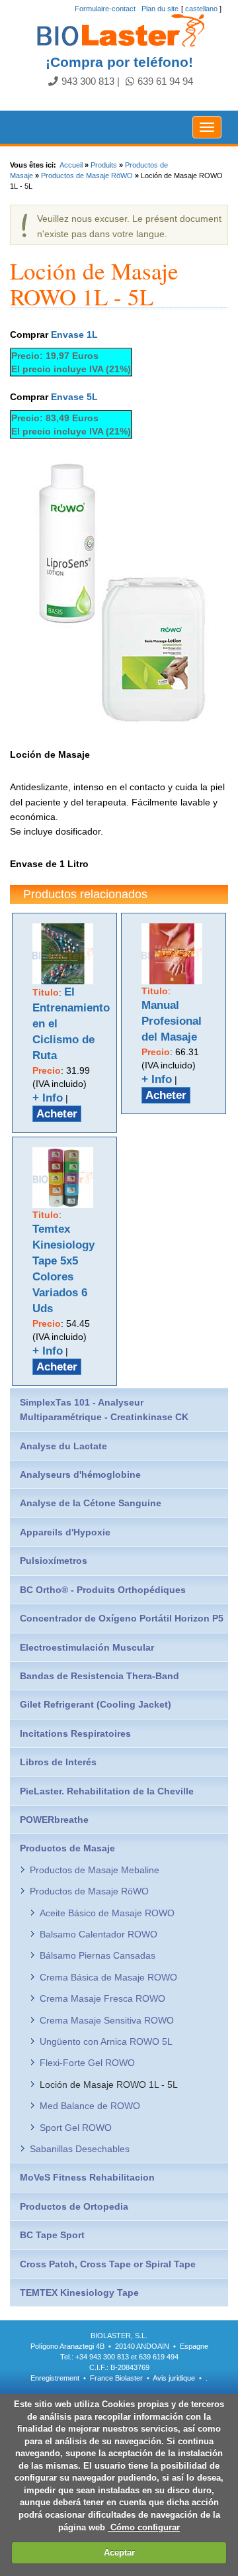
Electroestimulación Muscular (87, 1647)
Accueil (71, 165)
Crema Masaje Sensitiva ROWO (107, 2020)
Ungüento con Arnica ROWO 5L (106, 2041)
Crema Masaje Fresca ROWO (102, 1998)
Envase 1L (74, 335)
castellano (201, 9)
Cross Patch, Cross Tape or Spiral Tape (108, 2264)
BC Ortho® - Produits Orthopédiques (103, 1590)
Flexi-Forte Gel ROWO (87, 2063)
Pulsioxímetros (54, 1561)
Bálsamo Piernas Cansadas (98, 1955)
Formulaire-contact (105, 9)
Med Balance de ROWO (90, 2106)
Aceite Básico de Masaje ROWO (107, 1913)
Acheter (57, 1114)
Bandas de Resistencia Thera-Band (99, 1676)
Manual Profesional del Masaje (172, 1021)
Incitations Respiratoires (75, 1733)
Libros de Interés (58, 1762)
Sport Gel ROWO (76, 2128)
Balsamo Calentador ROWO (99, 1934)
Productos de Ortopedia (74, 2206)
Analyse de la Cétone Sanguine (91, 1503)
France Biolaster (116, 2378)
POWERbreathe (54, 1820)
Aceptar (119, 2552)
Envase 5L (74, 397)
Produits (104, 165)
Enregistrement (55, 2378)
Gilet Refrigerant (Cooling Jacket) (96, 1704)
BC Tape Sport (52, 2235)
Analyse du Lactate (63, 1446)
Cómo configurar (144, 2527)
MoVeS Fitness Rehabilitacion (87, 2177)
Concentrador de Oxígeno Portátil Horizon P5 (122, 1618)
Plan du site (160, 9)
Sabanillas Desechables (80, 2149)
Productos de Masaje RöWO (87, 176)
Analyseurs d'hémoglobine (80, 1474)
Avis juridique (175, 2378)
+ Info (48, 1098)
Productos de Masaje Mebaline (95, 1870)
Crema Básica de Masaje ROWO (108, 1977)
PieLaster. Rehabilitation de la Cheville (107, 1791)
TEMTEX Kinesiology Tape (79, 2293)
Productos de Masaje (67, 1848)
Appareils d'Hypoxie (65, 1532)
